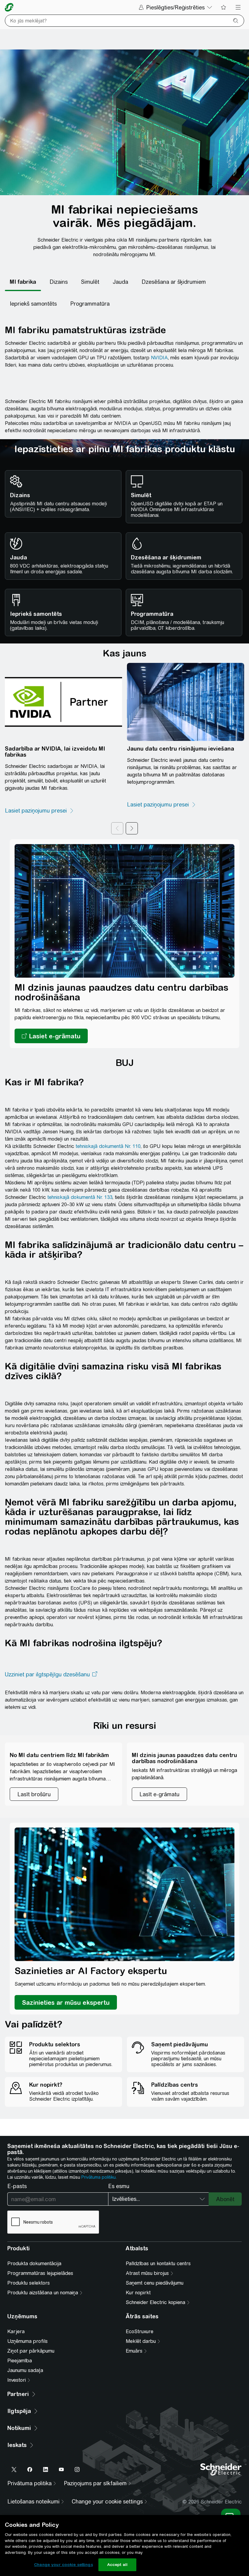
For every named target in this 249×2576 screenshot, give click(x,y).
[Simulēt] (90, 282)
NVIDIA (159, 358)
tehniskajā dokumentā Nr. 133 (80, 1197)
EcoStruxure (140, 2332)
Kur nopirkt (138, 2293)
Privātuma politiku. (99, 2177)
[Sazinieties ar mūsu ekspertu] (66, 2002)
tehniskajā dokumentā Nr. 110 (108, 1146)
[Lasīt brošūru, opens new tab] (34, 1794)
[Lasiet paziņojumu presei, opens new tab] (39, 811)
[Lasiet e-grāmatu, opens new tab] (51, 1036)
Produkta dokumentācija (34, 2264)
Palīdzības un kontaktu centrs (158, 2264)
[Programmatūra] (90, 304)
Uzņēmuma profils (27, 2341)
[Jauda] (120, 282)
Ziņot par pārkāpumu (31, 2351)
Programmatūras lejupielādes (40, 2273)
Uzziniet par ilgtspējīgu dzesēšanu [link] (47, 1674)
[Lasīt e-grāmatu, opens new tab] (159, 1794)
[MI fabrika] (23, 282)
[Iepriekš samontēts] (33, 304)
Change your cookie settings (63, 2565)
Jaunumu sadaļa (25, 2370)
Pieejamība (20, 2361)
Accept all (117, 2565)
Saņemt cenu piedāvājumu (155, 2283)
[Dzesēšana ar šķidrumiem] (174, 282)
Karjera (16, 2332)
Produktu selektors (29, 2283)
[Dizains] (59, 282)
